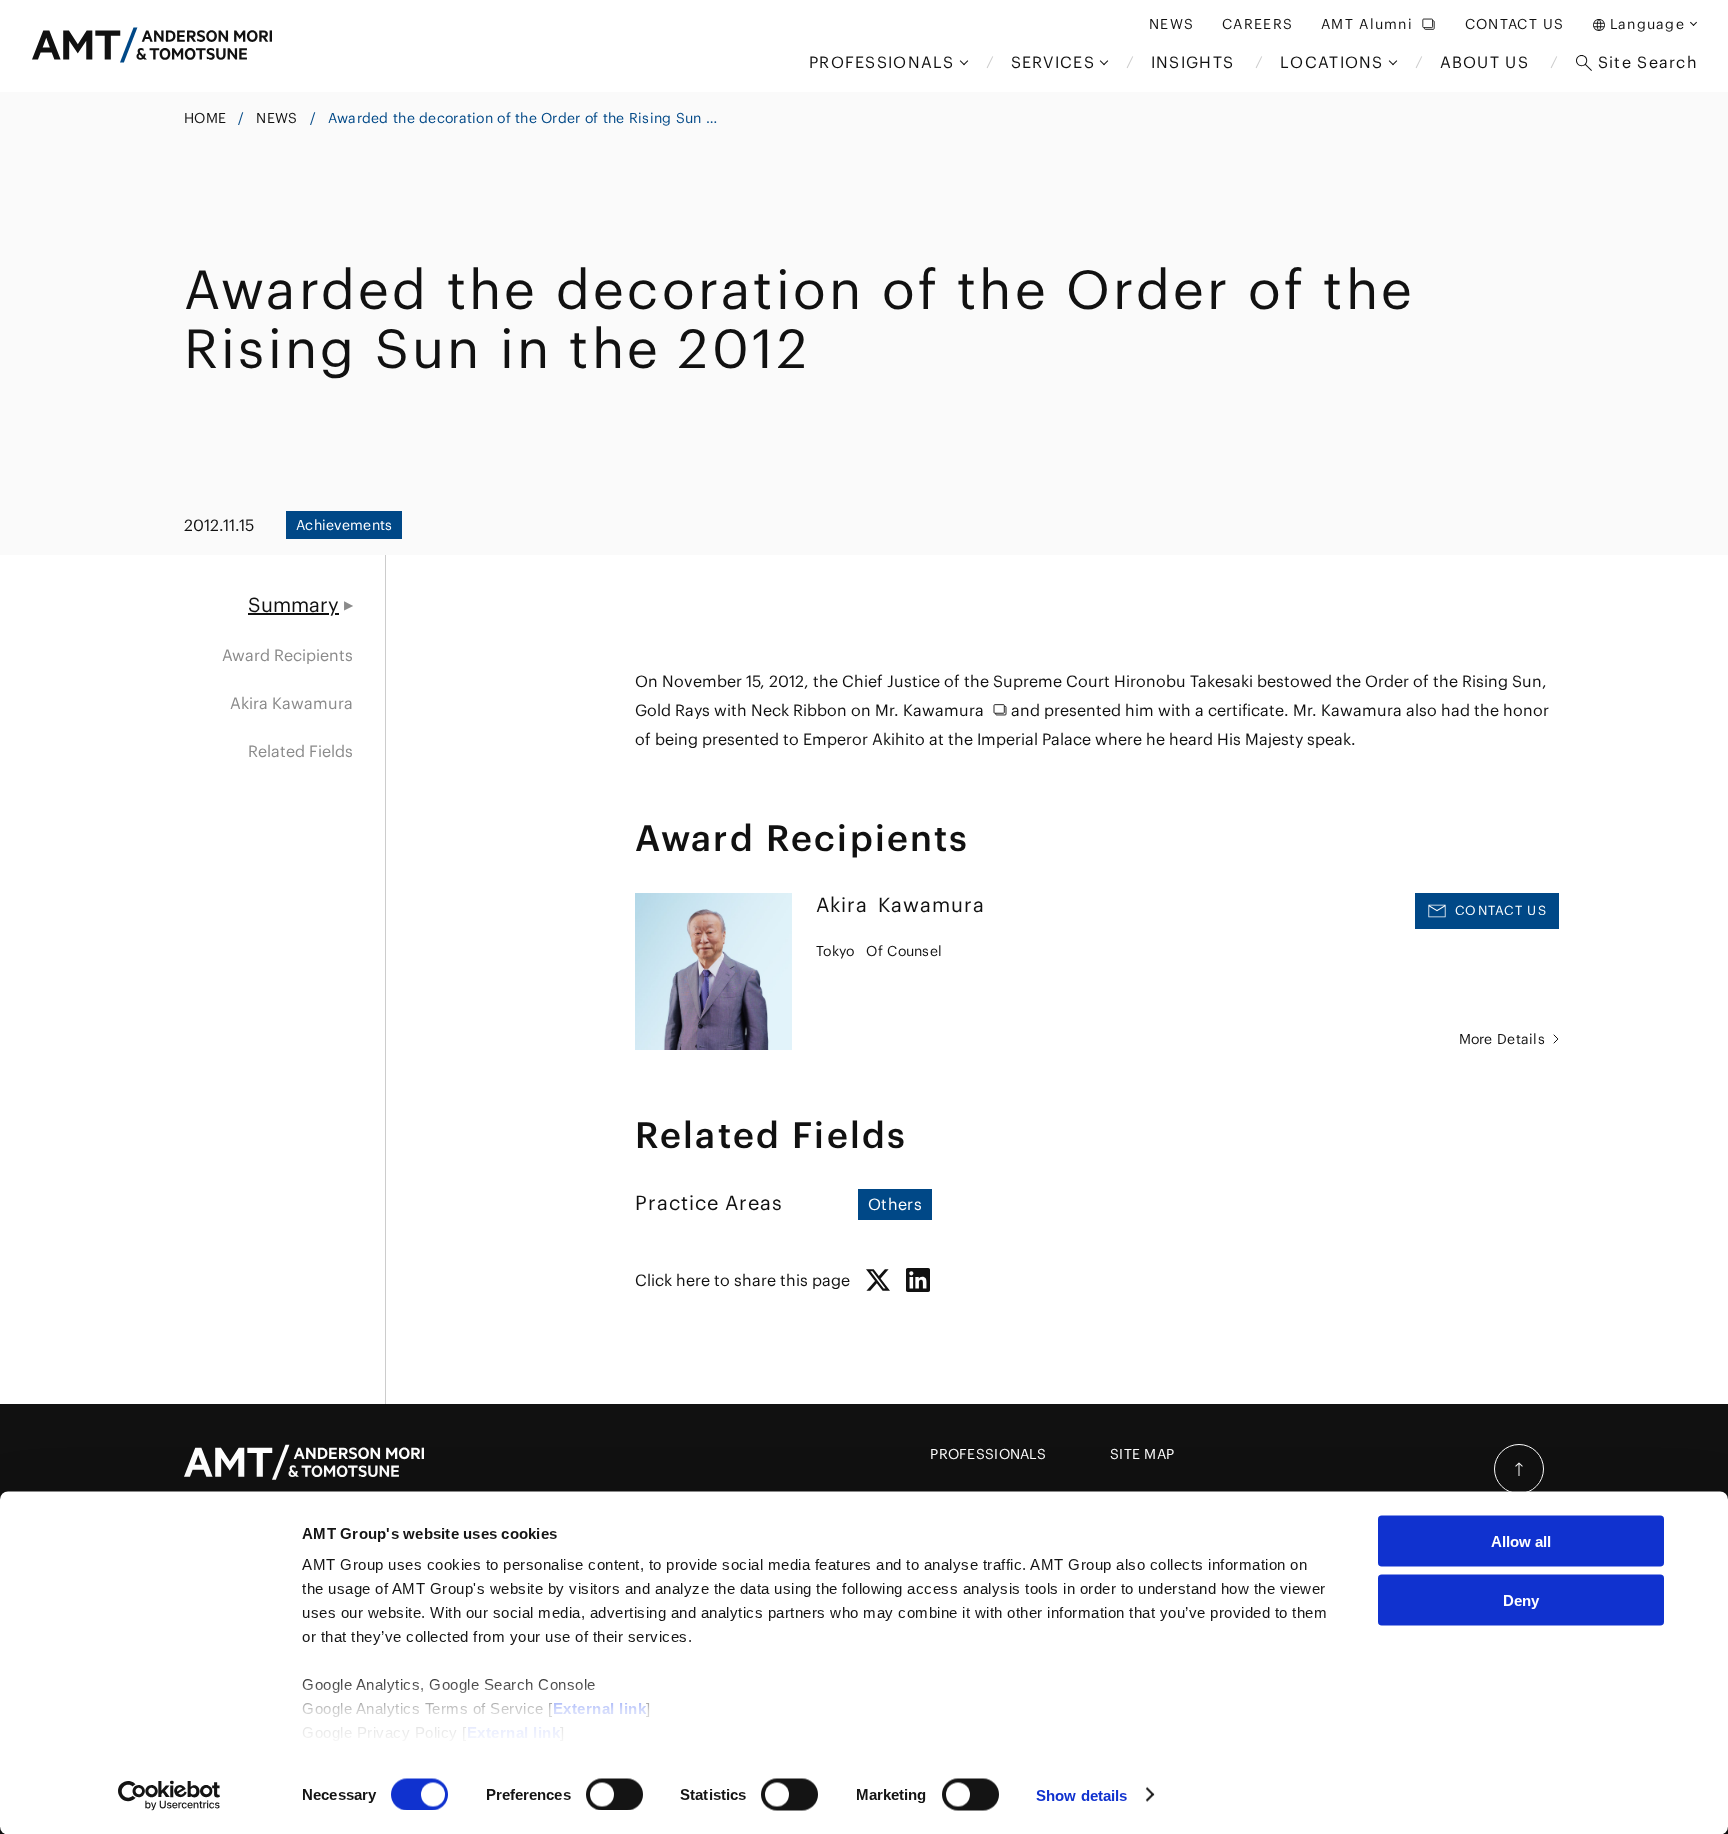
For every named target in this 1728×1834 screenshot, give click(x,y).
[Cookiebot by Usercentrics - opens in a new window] (169, 1795)
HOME (205, 118)
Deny (1521, 1599)
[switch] (614, 1794)
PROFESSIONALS (988, 1454)
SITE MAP (1142, 1454)
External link (600, 1708)
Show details (1081, 1794)
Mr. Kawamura (929, 710)
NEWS (276, 118)
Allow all (1521, 1541)
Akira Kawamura (291, 703)
